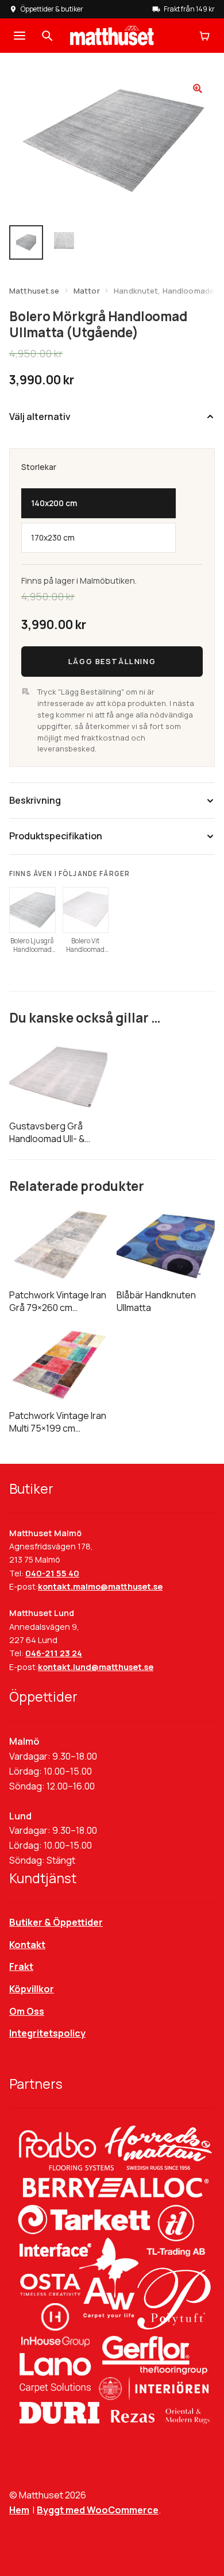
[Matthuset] (112, 36)
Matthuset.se (34, 291)
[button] (198, 88)
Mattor (87, 291)
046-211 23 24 (54, 1653)
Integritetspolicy (47, 2033)
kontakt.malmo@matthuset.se (100, 1586)
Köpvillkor (32, 1989)
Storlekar (39, 467)
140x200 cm (54, 503)
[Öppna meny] (20, 36)
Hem (19, 2510)
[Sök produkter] (47, 36)
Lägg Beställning (112, 661)
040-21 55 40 (52, 1573)
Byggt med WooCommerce (98, 2510)
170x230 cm (53, 538)
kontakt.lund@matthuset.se (96, 1667)
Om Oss (27, 2011)
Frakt (21, 1966)
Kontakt (27, 1945)
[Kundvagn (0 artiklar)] (204, 36)
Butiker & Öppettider (56, 1922)
